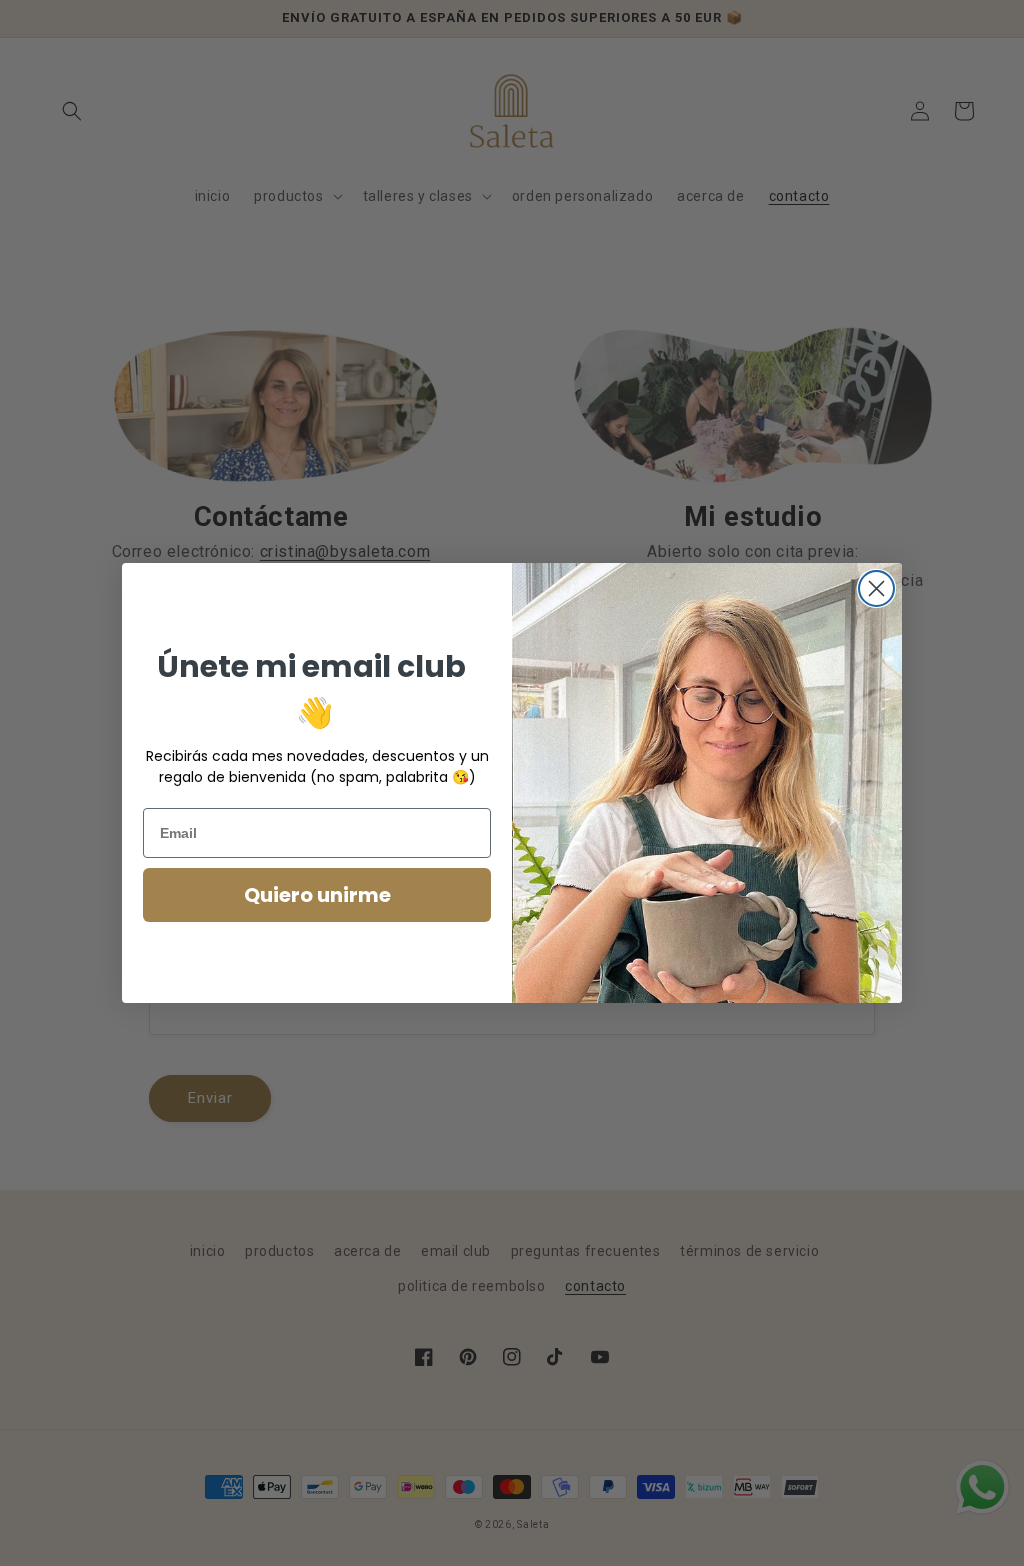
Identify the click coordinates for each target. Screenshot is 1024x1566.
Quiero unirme (317, 895)
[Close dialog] (876, 588)
